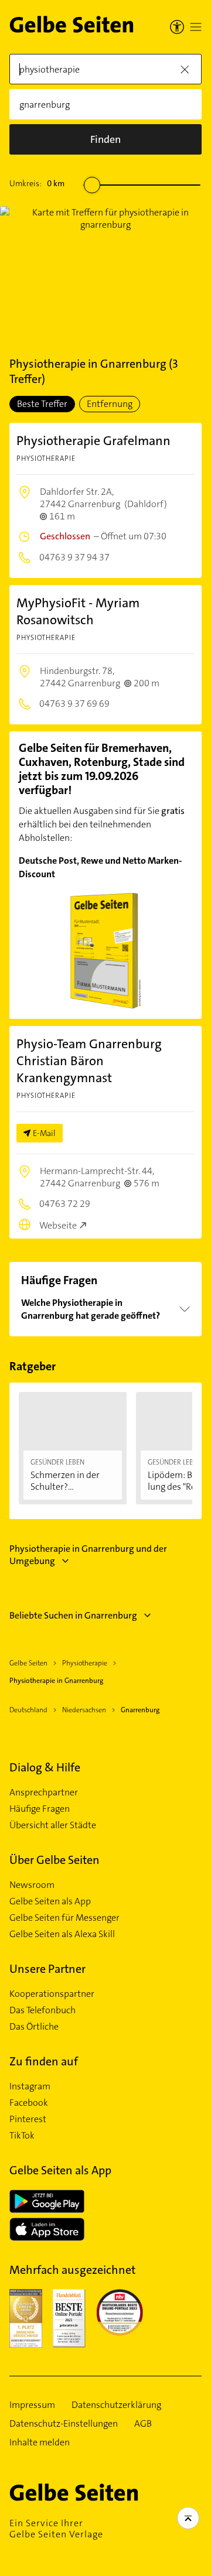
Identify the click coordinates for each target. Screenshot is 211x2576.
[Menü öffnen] (196, 27)
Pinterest (28, 2119)
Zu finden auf (44, 2061)
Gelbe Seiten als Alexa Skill (62, 1934)
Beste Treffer (42, 404)
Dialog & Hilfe (45, 1767)
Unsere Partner (47, 1969)
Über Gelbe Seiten (55, 1860)
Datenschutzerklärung (116, 2405)
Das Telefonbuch (42, 2010)
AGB (143, 2424)
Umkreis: (37, 183)
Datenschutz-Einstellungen (64, 2424)
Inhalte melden (40, 2442)
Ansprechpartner (44, 1792)
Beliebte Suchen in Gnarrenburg (73, 1615)
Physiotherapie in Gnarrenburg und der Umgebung (88, 1555)
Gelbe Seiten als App (50, 1901)
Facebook (29, 2103)
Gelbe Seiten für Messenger (64, 1918)
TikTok (22, 2136)
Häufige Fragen (40, 1809)
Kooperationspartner (52, 1994)
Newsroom (32, 1885)
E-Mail (44, 1133)
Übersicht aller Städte (53, 1825)
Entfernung (110, 404)
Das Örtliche (34, 2027)
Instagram (30, 2086)
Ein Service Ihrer (56, 2529)
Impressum (32, 2405)
